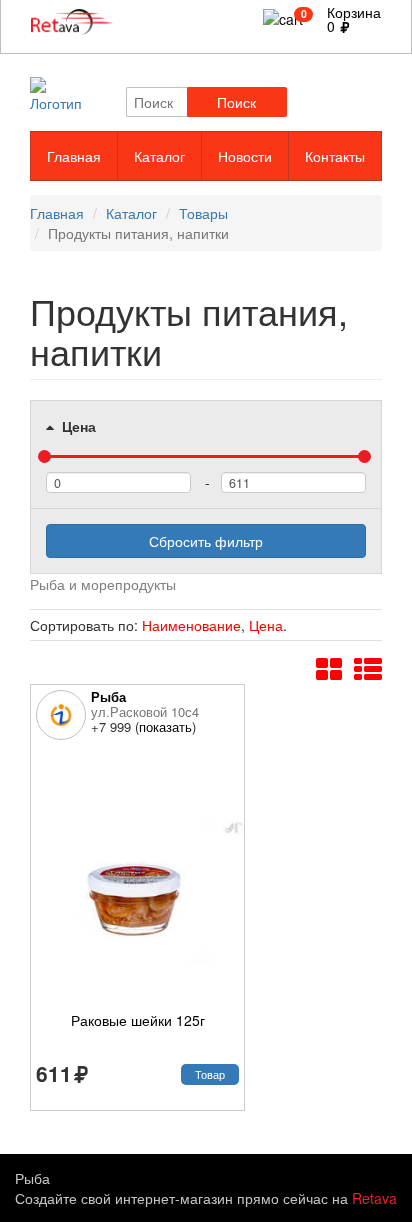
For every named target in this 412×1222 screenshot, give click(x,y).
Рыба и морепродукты (103, 584)
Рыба (108, 696)
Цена (77, 426)
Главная (74, 156)
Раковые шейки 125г (138, 1020)
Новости (245, 156)
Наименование (191, 625)
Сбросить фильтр (206, 541)
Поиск (236, 102)
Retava (374, 1198)
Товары (203, 213)
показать (165, 726)
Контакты (335, 156)
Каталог (159, 156)
